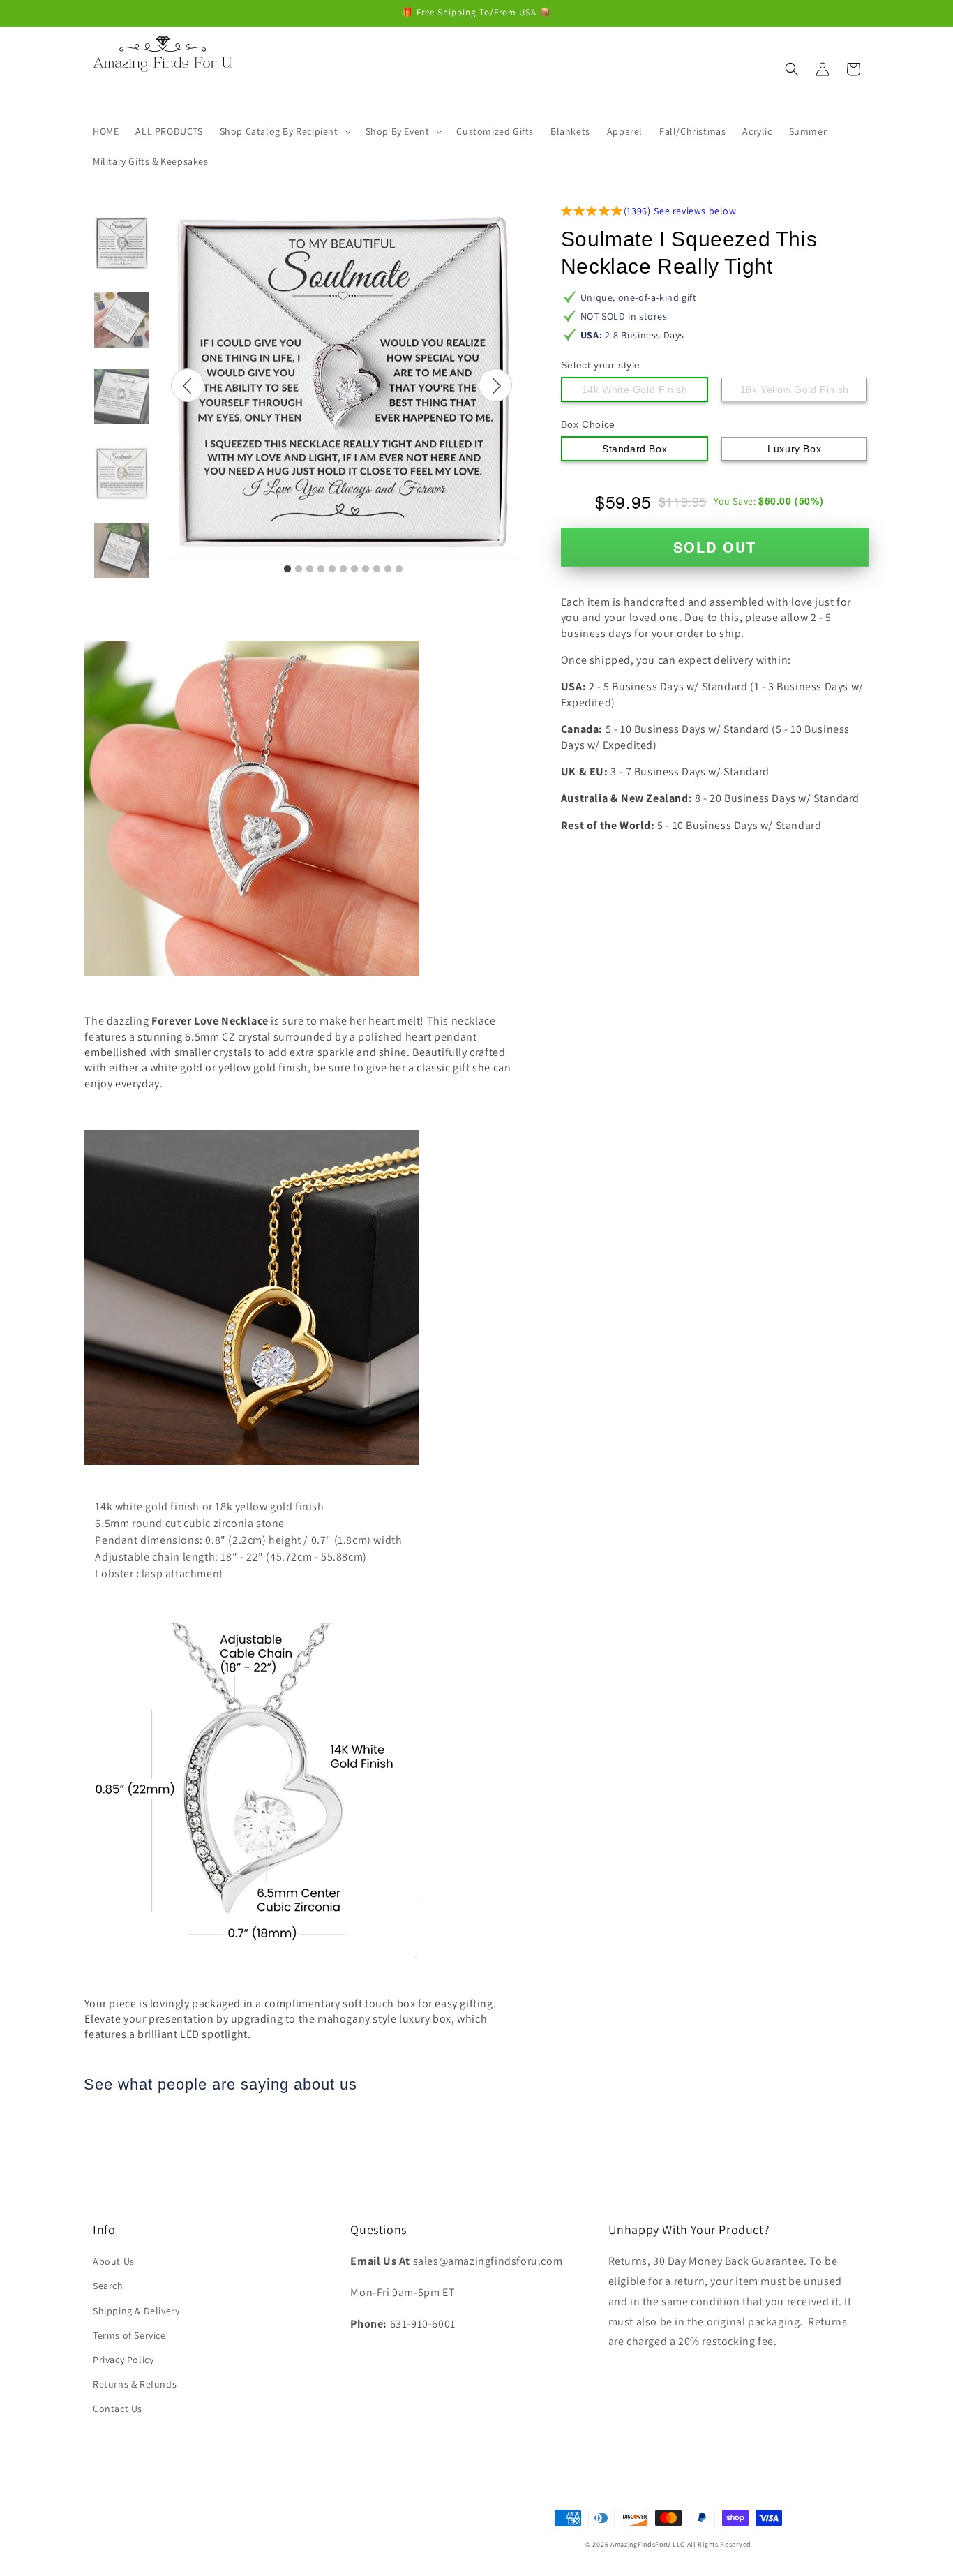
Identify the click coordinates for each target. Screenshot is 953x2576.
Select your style (601, 365)
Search (108, 2286)
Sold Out (715, 547)
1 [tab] (287, 569)
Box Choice (588, 424)
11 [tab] (399, 569)
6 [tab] (343, 569)
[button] (284, 131)
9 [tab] (377, 569)
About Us (114, 2261)
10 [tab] (388, 569)
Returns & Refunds (135, 2384)
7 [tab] (354, 569)
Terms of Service (129, 2335)
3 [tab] (310, 569)
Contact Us (118, 2409)
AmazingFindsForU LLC (648, 2544)
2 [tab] (299, 569)
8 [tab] (366, 569)
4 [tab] (321, 569)
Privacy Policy (123, 2360)
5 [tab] (332, 569)
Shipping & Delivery (136, 2311)
